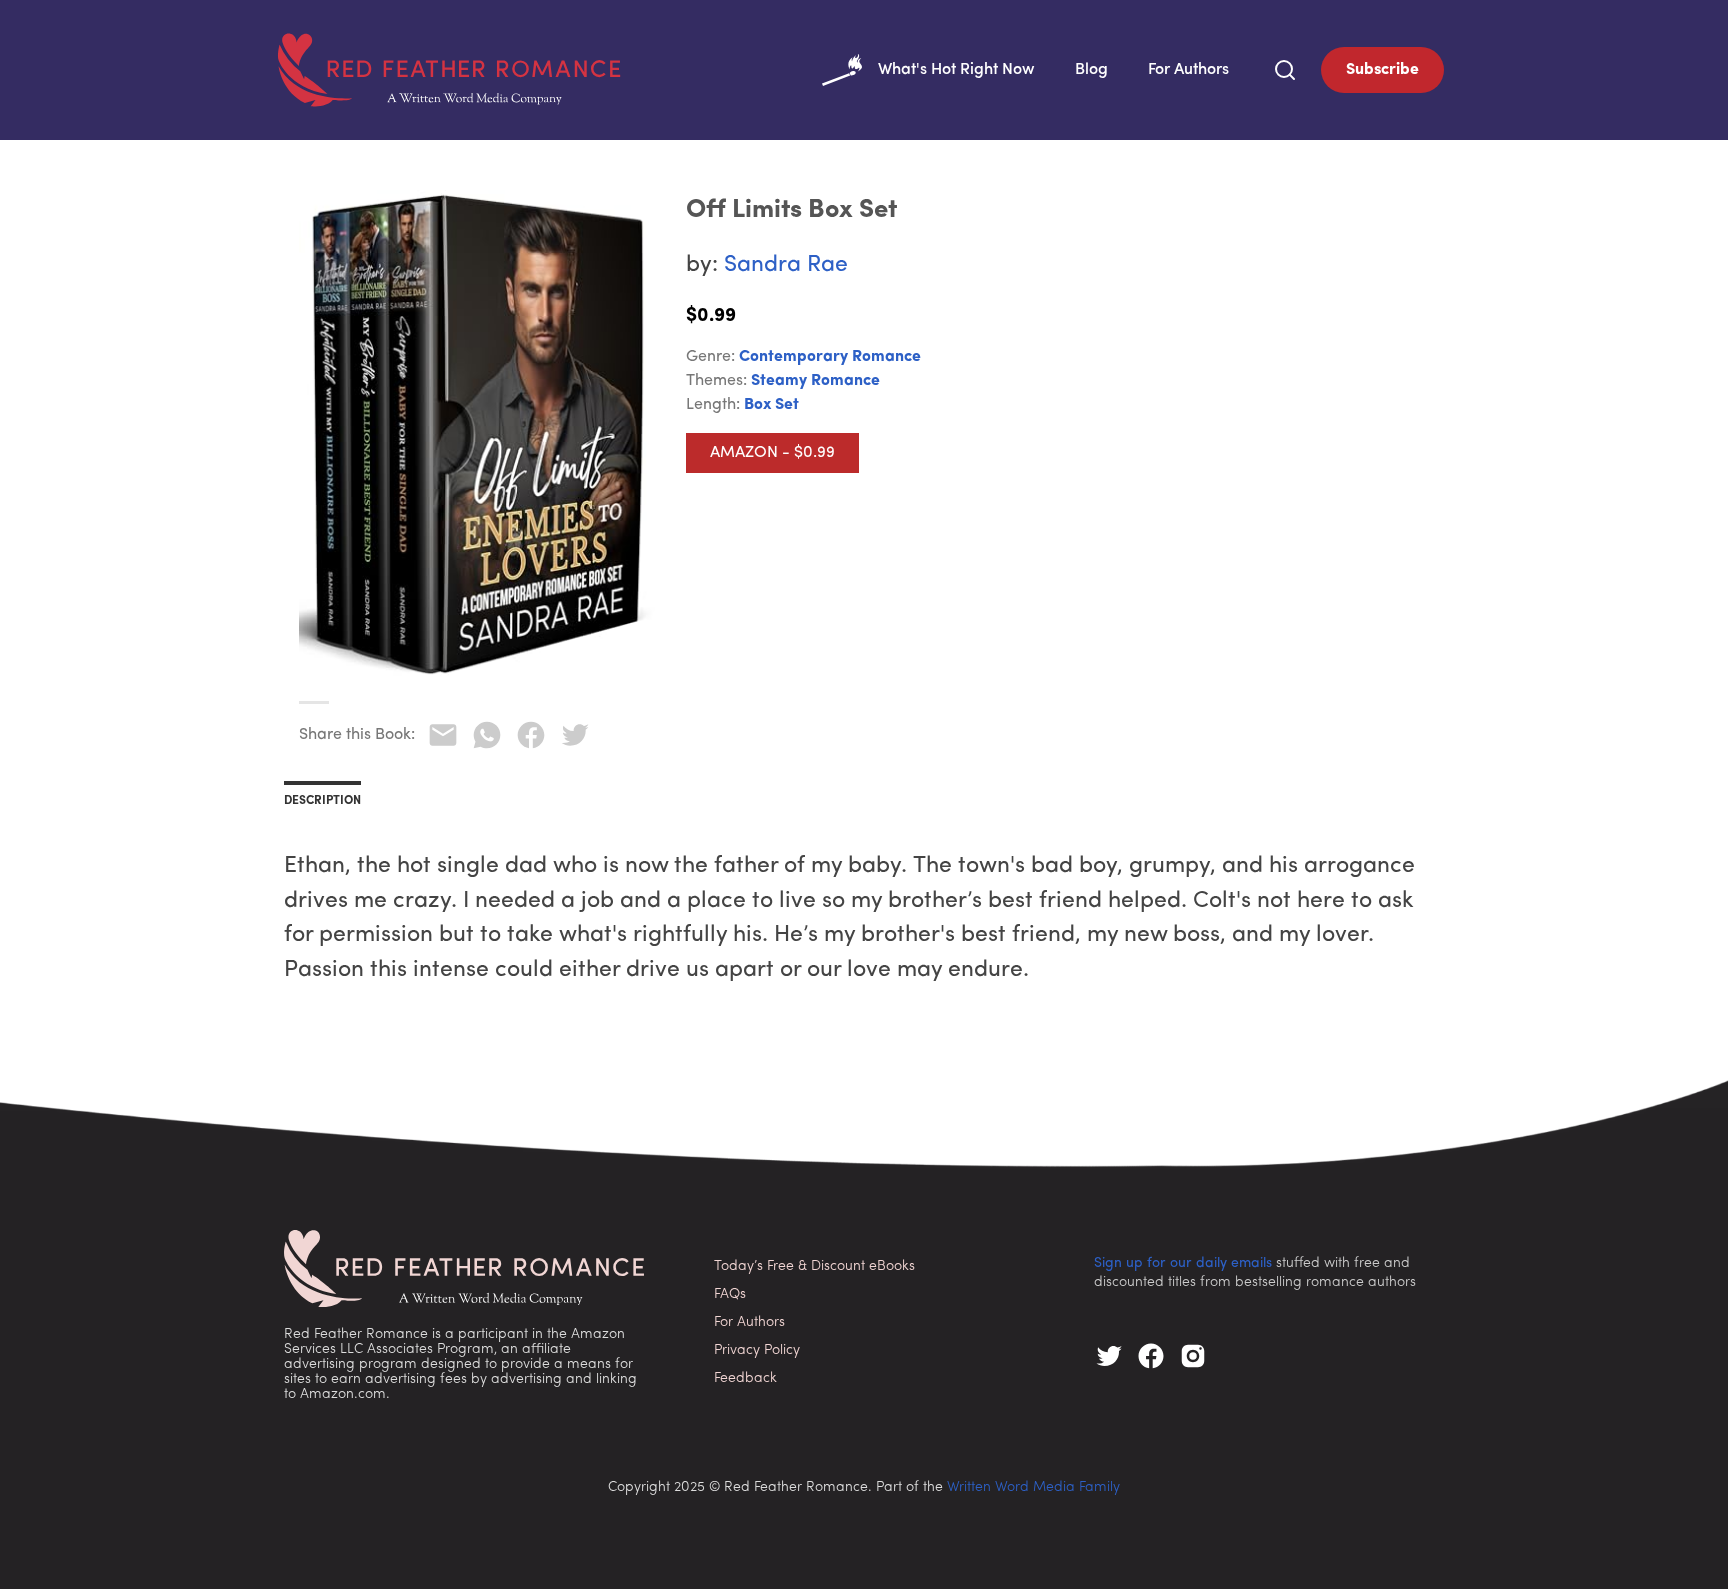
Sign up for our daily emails (1183, 1263)
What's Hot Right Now (956, 70)
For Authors (1188, 70)
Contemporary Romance (830, 357)
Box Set (771, 405)
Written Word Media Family (1033, 1487)
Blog (1091, 70)
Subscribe (1382, 70)
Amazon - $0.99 (772, 453)
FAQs (730, 1294)
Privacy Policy (757, 1350)
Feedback (745, 1378)
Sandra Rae (786, 265)
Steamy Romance (815, 381)
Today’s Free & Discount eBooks (814, 1266)
